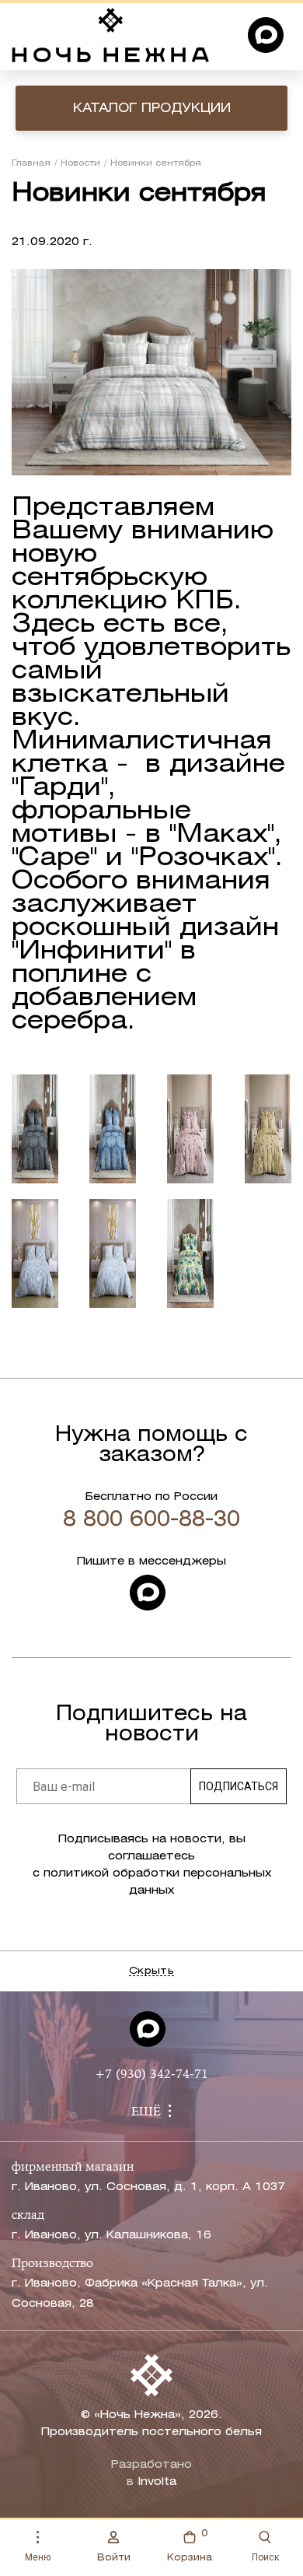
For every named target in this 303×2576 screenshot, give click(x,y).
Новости (80, 163)
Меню (38, 2557)
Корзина (190, 2546)
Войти (114, 2558)
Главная (31, 163)
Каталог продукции (152, 109)
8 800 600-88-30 (151, 1520)
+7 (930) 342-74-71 (151, 2075)
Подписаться (239, 1786)
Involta (157, 2482)
